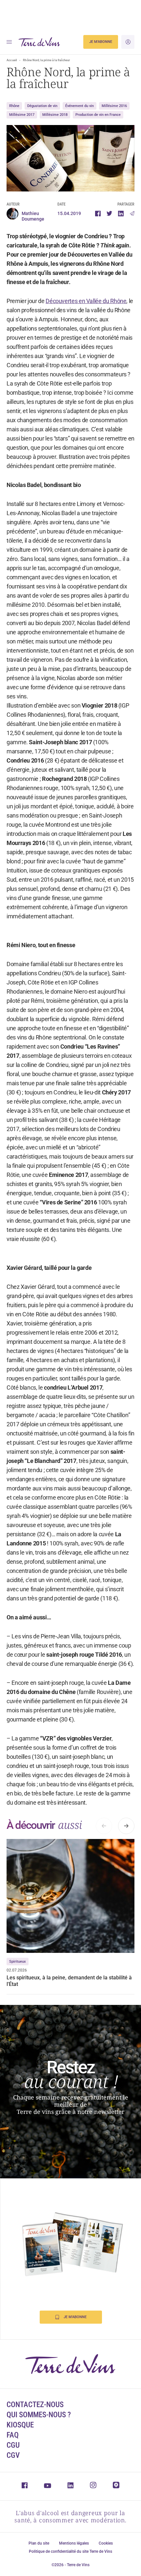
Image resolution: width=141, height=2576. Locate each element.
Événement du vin (80, 106)
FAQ (13, 2435)
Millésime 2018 (55, 115)
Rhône (14, 106)
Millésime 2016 (114, 106)
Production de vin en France (98, 115)
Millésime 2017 (22, 115)
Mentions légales (74, 2543)
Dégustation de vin (42, 106)
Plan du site (39, 2543)
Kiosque (20, 2425)
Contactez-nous (35, 2405)
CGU (13, 2445)
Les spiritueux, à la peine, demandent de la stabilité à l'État (69, 1981)
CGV (13, 2455)
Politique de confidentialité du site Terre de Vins (70, 2551)
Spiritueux (18, 1962)
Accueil (12, 60)
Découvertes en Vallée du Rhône (86, 301)
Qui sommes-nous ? (39, 2415)
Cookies (106, 2543)
